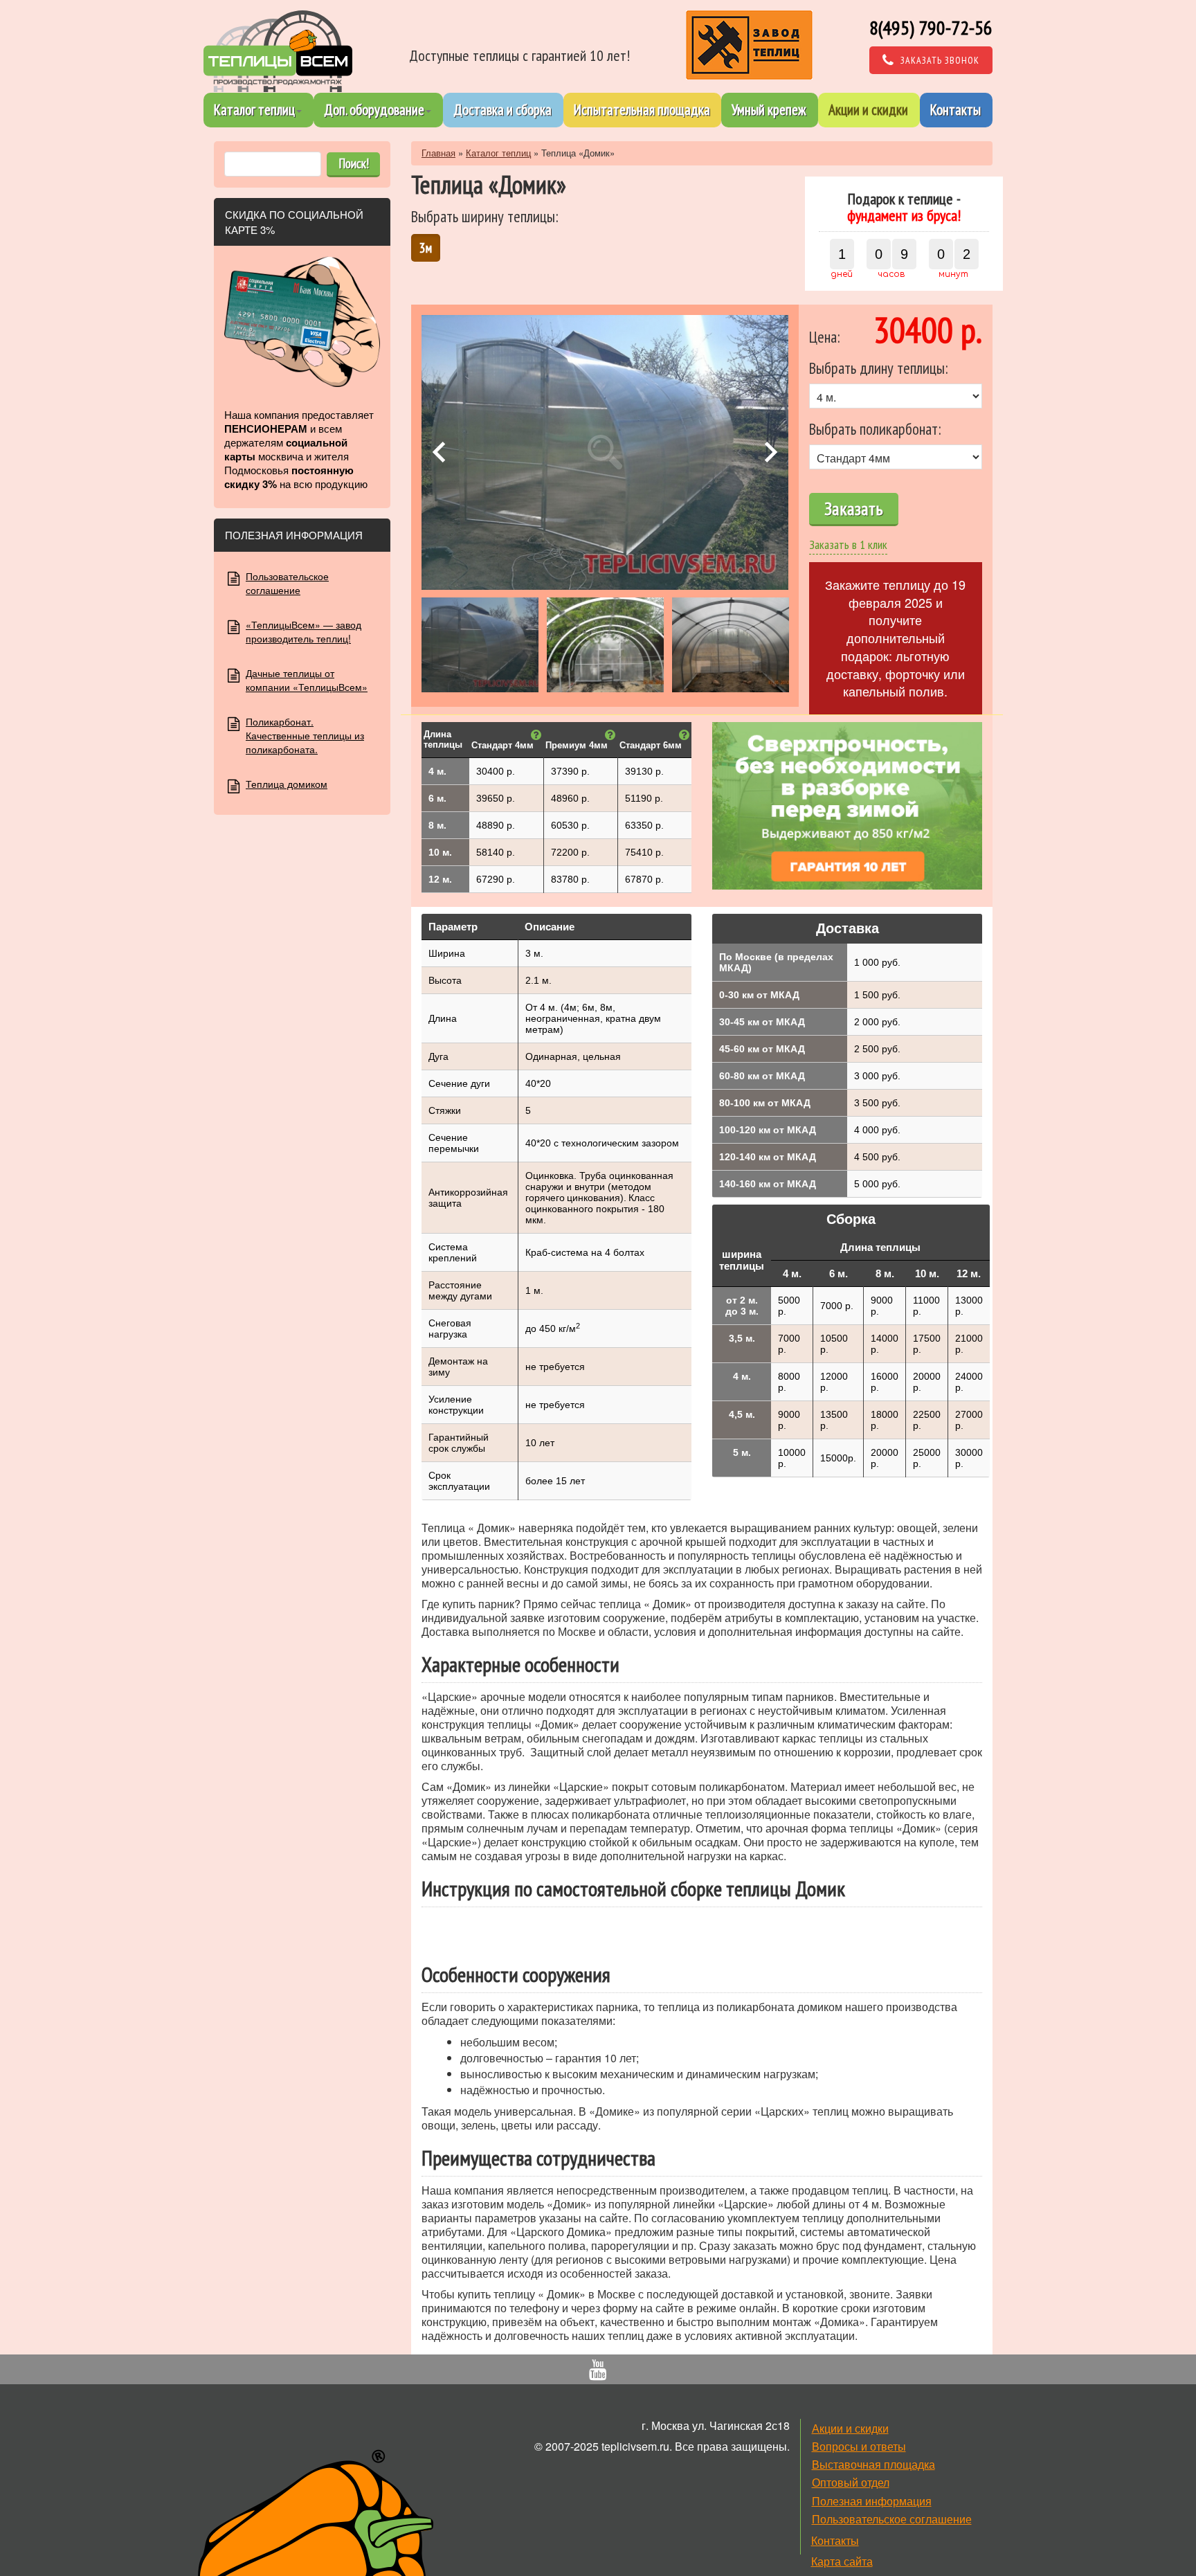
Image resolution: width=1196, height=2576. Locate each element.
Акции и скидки (868, 110)
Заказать (854, 508)
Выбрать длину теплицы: (878, 368)
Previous (439, 452)
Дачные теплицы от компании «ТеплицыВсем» (307, 680)
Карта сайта (842, 2561)
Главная (438, 153)
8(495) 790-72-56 (931, 27)
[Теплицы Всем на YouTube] (598, 2372)
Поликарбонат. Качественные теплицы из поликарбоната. (305, 735)
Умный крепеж (769, 110)
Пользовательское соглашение (287, 583)
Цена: (824, 337)
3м (426, 247)
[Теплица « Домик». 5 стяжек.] (605, 453)
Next (771, 452)
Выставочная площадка (873, 2464)
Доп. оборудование (374, 110)
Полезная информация (872, 2501)
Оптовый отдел (851, 2482)
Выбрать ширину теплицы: (484, 216)
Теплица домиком (287, 784)
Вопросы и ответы (859, 2446)
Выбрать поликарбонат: (875, 429)
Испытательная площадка (642, 110)
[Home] (278, 51)
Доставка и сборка (502, 110)
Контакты (955, 110)
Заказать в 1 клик (848, 544)
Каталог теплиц (254, 110)
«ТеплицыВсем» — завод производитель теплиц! (303, 631)
